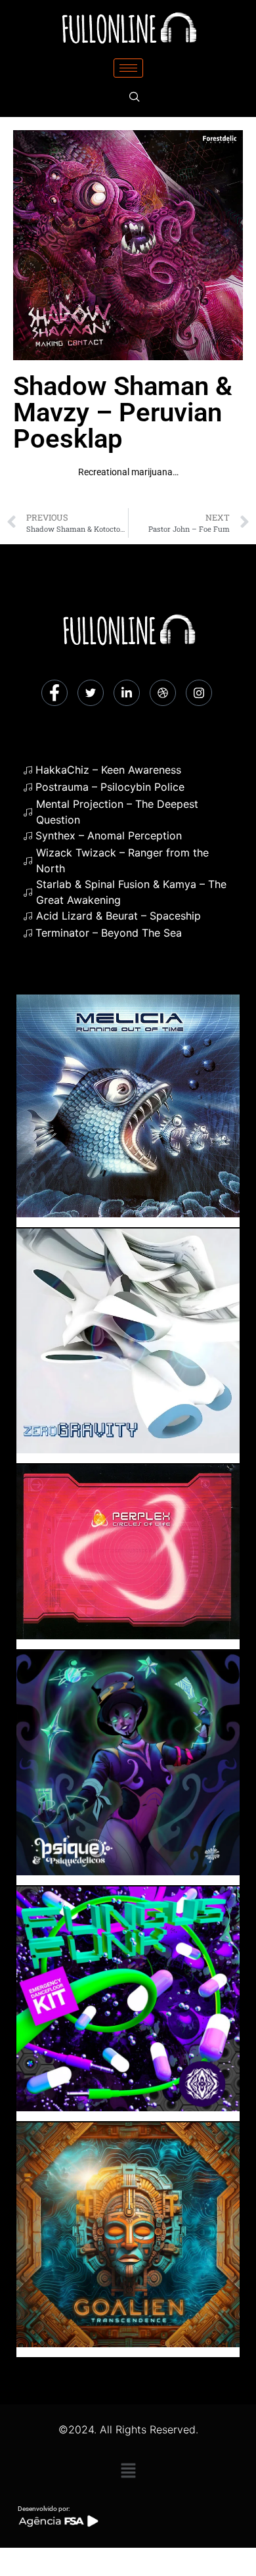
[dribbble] (163, 693)
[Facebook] (54, 693)
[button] (128, 2471)
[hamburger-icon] (128, 68)
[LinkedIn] (127, 693)
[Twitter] (91, 693)
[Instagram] (199, 693)
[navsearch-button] (135, 97)
